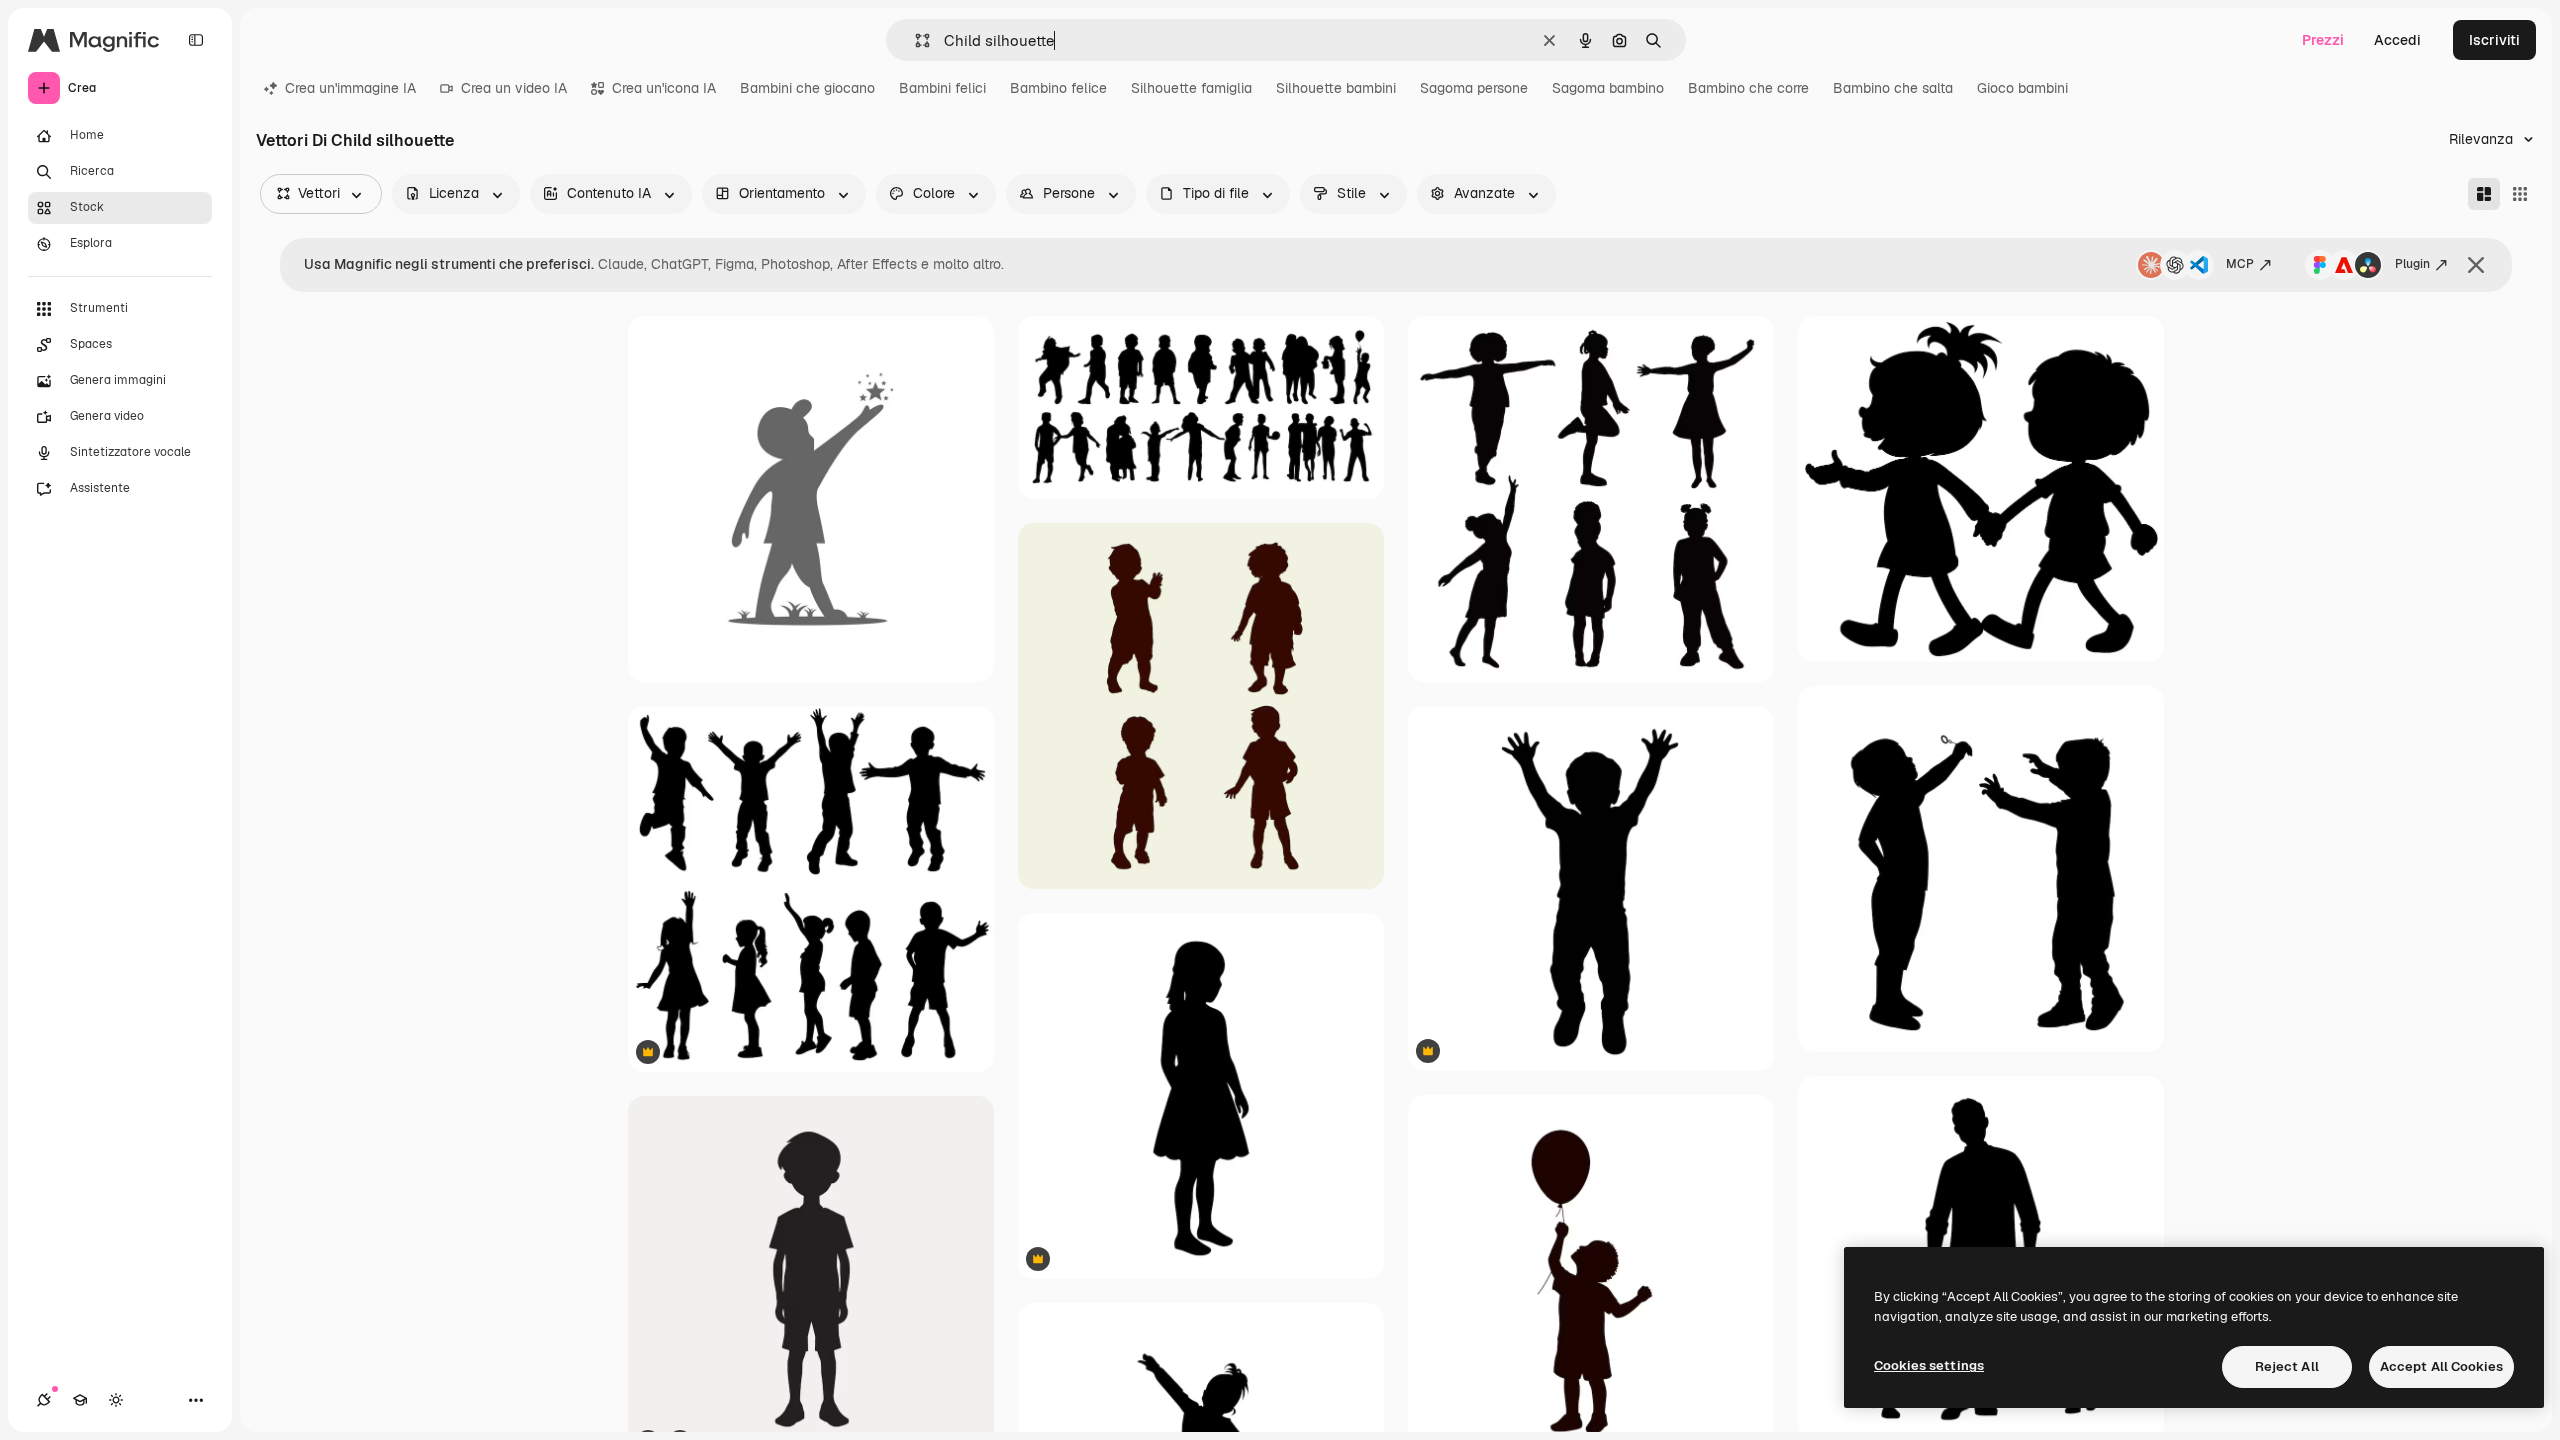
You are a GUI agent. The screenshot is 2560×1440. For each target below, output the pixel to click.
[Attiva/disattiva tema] (116, 1400)
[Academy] (80, 1400)
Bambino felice (1058, 88)
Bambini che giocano (807, 88)
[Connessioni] (44, 1400)
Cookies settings (1929, 1365)
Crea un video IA (514, 88)
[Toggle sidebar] (196, 40)
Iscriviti (2494, 40)
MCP (2240, 264)
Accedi (2397, 40)
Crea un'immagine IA (350, 88)
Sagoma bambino (1608, 88)
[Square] (2520, 194)
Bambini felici (942, 88)
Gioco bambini (2022, 88)
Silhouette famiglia (1191, 88)
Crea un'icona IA (664, 88)
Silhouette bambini (1336, 88)
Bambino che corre (1748, 88)
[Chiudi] (2476, 265)
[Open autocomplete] (914, 40)
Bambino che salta (1893, 88)
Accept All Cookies (2441, 1366)
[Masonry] (2484, 194)
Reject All (2287, 1366)
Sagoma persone (1474, 88)
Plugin (2412, 264)
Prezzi (2323, 40)
